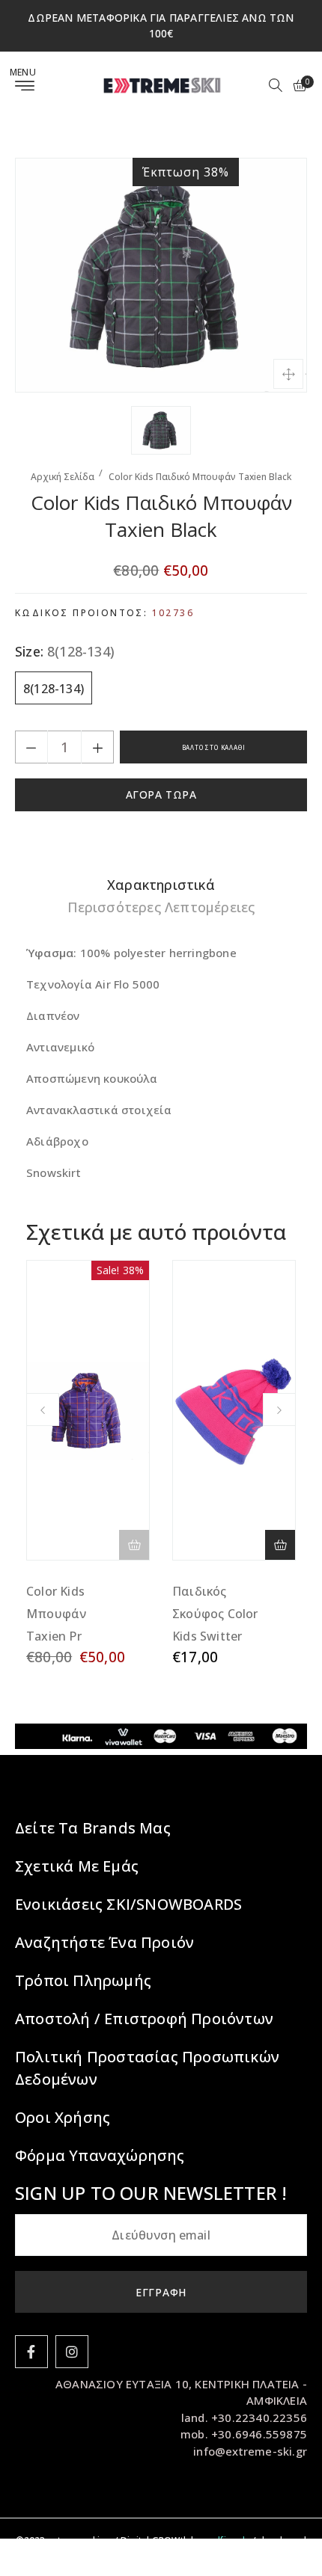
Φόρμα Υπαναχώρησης (100, 2155)
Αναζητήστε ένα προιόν (104, 1942)
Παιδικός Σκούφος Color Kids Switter (215, 1614)
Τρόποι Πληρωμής (83, 1980)
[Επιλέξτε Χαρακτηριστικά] (280, 1545)
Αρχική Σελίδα (63, 477)
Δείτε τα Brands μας (93, 1828)
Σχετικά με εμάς (77, 1866)
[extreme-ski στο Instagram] (72, 2352)
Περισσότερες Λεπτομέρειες (161, 907)
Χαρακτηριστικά (161, 885)
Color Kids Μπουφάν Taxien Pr (56, 1614)
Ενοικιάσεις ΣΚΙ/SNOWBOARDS (128, 1904)
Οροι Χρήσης (63, 2117)
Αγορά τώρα (161, 794)
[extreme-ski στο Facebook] (31, 2352)
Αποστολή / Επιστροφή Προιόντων (144, 2019)
